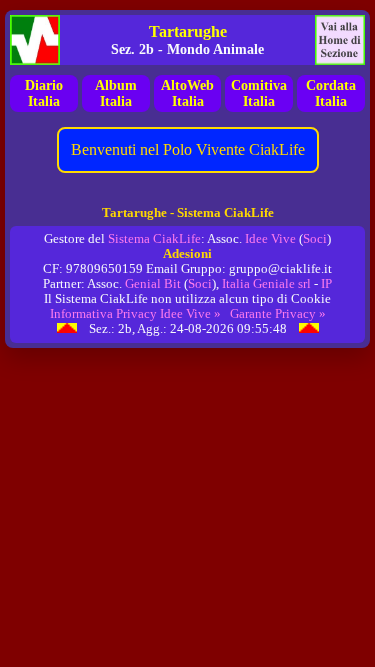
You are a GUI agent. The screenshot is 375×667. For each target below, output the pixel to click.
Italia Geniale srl (266, 284)
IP (326, 284)
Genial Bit (153, 284)
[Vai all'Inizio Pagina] (67, 329)
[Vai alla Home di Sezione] (340, 40)
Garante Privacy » (278, 314)
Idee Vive (270, 239)
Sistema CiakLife (154, 239)
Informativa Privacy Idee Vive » (135, 314)
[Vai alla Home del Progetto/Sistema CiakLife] (35, 40)
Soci (315, 239)
